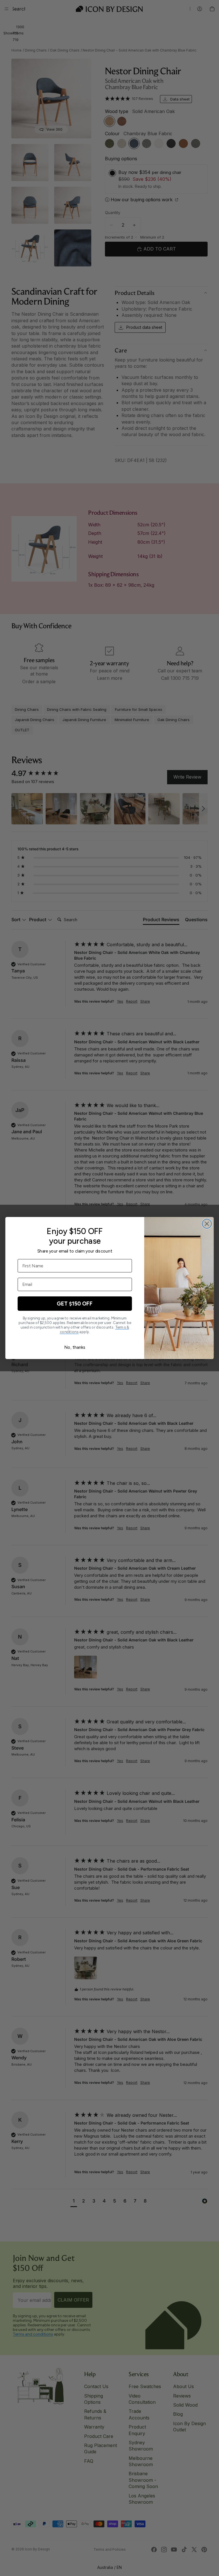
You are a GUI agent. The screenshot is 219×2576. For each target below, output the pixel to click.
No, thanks (75, 1347)
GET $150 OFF (75, 1304)
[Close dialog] (207, 1224)
